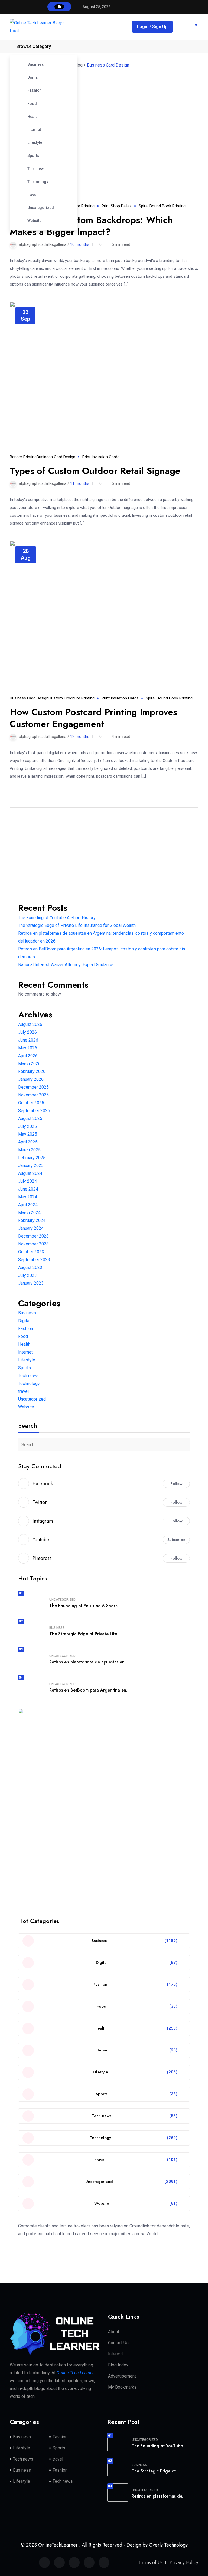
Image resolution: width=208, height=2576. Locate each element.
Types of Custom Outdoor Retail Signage (95, 471)
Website (34, 221)
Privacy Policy (184, 2562)
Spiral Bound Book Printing (162, 206)
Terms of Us (150, 2562)
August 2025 (30, 1118)
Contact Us (118, 2343)
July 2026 (27, 1032)
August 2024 (30, 1173)
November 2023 (33, 1244)
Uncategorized (41, 208)
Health (33, 117)
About (114, 2332)
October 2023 (31, 1252)
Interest (116, 2354)
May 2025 (28, 1134)
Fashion (35, 90)
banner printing (23, 457)
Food (32, 104)
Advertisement (122, 2376)
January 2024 (31, 1228)
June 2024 (28, 1189)
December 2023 (33, 1236)
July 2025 (27, 1126)
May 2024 (28, 1197)
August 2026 (30, 1024)
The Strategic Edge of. (154, 2471)
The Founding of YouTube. (158, 2446)
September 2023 (34, 1260)
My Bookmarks (122, 2387)
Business (36, 64)
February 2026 (32, 1071)
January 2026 (31, 1079)
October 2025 (31, 1103)
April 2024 (28, 1205)
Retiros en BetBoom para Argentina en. (88, 1690)
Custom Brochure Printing (71, 698)
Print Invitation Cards (101, 457)
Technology (38, 182)
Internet (34, 130)
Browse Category (34, 46)
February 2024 (32, 1220)
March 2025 (29, 1150)
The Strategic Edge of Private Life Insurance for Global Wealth (77, 925)
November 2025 (33, 1095)
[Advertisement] (104, 854)
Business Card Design (56, 457)
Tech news (37, 169)
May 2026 (28, 1048)
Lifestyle (35, 142)
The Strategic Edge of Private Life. (84, 1634)
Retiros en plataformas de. (157, 2496)
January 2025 (31, 1166)
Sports (33, 155)
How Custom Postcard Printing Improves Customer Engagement (93, 718)
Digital (33, 77)
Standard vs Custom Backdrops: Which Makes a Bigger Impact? (91, 226)
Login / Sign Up (152, 27)
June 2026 (28, 1040)
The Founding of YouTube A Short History (57, 918)
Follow (176, 1484)
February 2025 (32, 1158)
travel (32, 195)
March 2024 (29, 1213)
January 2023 (31, 1283)
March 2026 (29, 1064)
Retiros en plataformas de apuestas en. (87, 1662)
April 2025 (28, 1142)
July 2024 (27, 1181)
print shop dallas (117, 206)
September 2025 (34, 1111)
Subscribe (176, 1540)
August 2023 (30, 1267)
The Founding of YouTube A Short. (84, 1606)
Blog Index (118, 2365)
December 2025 (33, 1087)
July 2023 (27, 1275)
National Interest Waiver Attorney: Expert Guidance (66, 965)
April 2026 (28, 1056)
